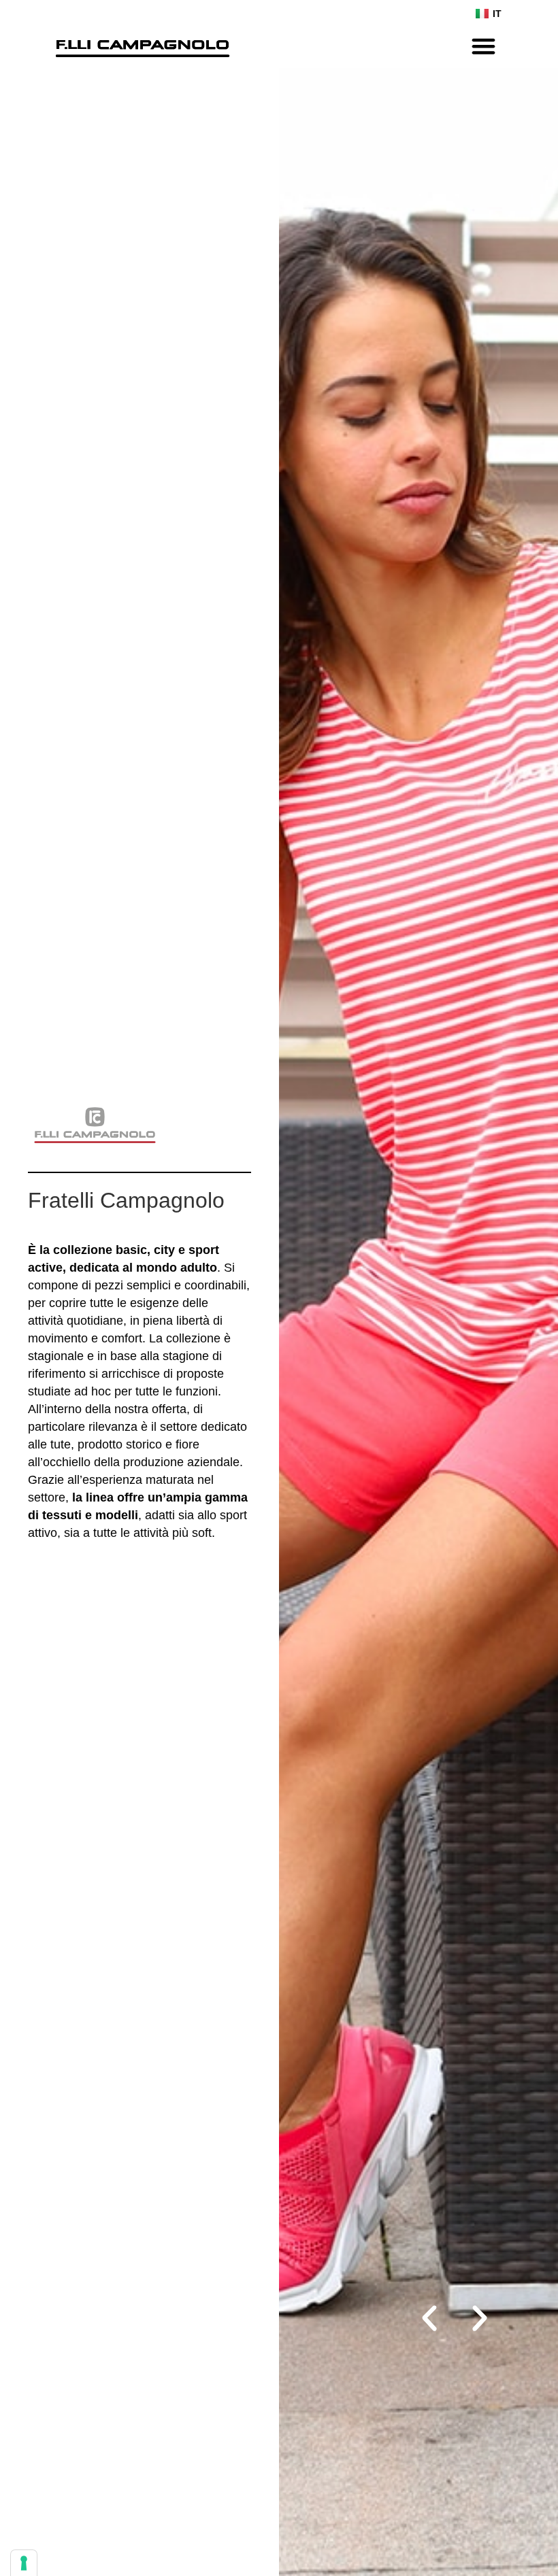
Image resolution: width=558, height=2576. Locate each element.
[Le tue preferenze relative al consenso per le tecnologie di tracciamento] (24, 2563)
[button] (484, 46)
